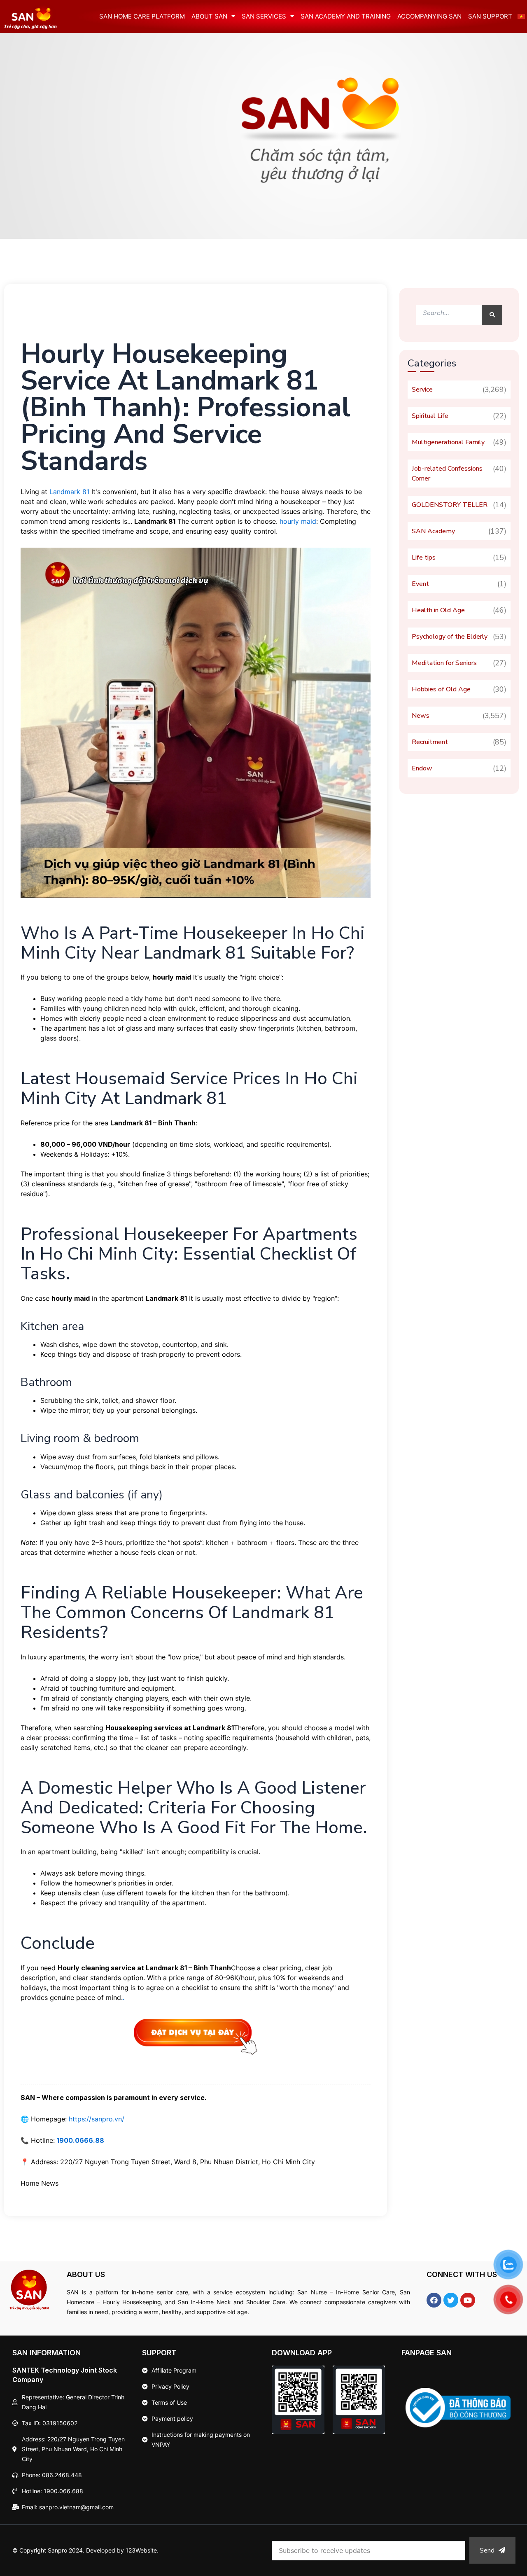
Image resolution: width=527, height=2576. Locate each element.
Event (420, 584)
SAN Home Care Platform (142, 16)
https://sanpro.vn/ (97, 2119)
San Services (264, 16)
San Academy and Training (346, 16)
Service (422, 390)
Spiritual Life (430, 416)
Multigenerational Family (448, 442)
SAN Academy (433, 531)
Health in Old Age (438, 610)
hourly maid (298, 521)
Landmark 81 (69, 492)
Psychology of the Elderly (450, 637)
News (421, 716)
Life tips (424, 558)
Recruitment (430, 742)
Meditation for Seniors (444, 663)
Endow (422, 768)
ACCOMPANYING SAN (429, 16)
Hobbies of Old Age (441, 689)
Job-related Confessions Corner (447, 474)
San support (490, 16)
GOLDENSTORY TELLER (450, 505)
